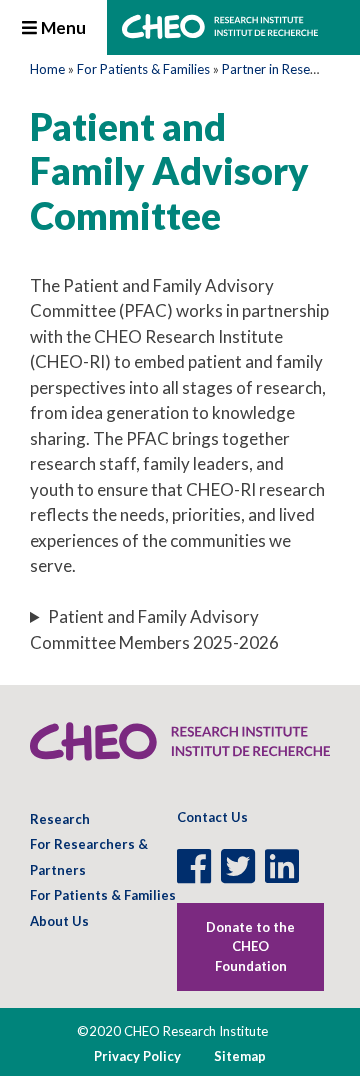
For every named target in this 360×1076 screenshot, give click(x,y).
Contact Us (212, 817)
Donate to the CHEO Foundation (250, 946)
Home (47, 69)
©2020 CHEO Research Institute (172, 1031)
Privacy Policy (137, 1056)
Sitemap (240, 1056)
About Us (59, 921)
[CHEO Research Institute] (220, 32)
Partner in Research (278, 69)
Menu (62, 27)
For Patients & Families (143, 69)
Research (60, 819)
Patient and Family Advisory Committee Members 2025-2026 (154, 629)
